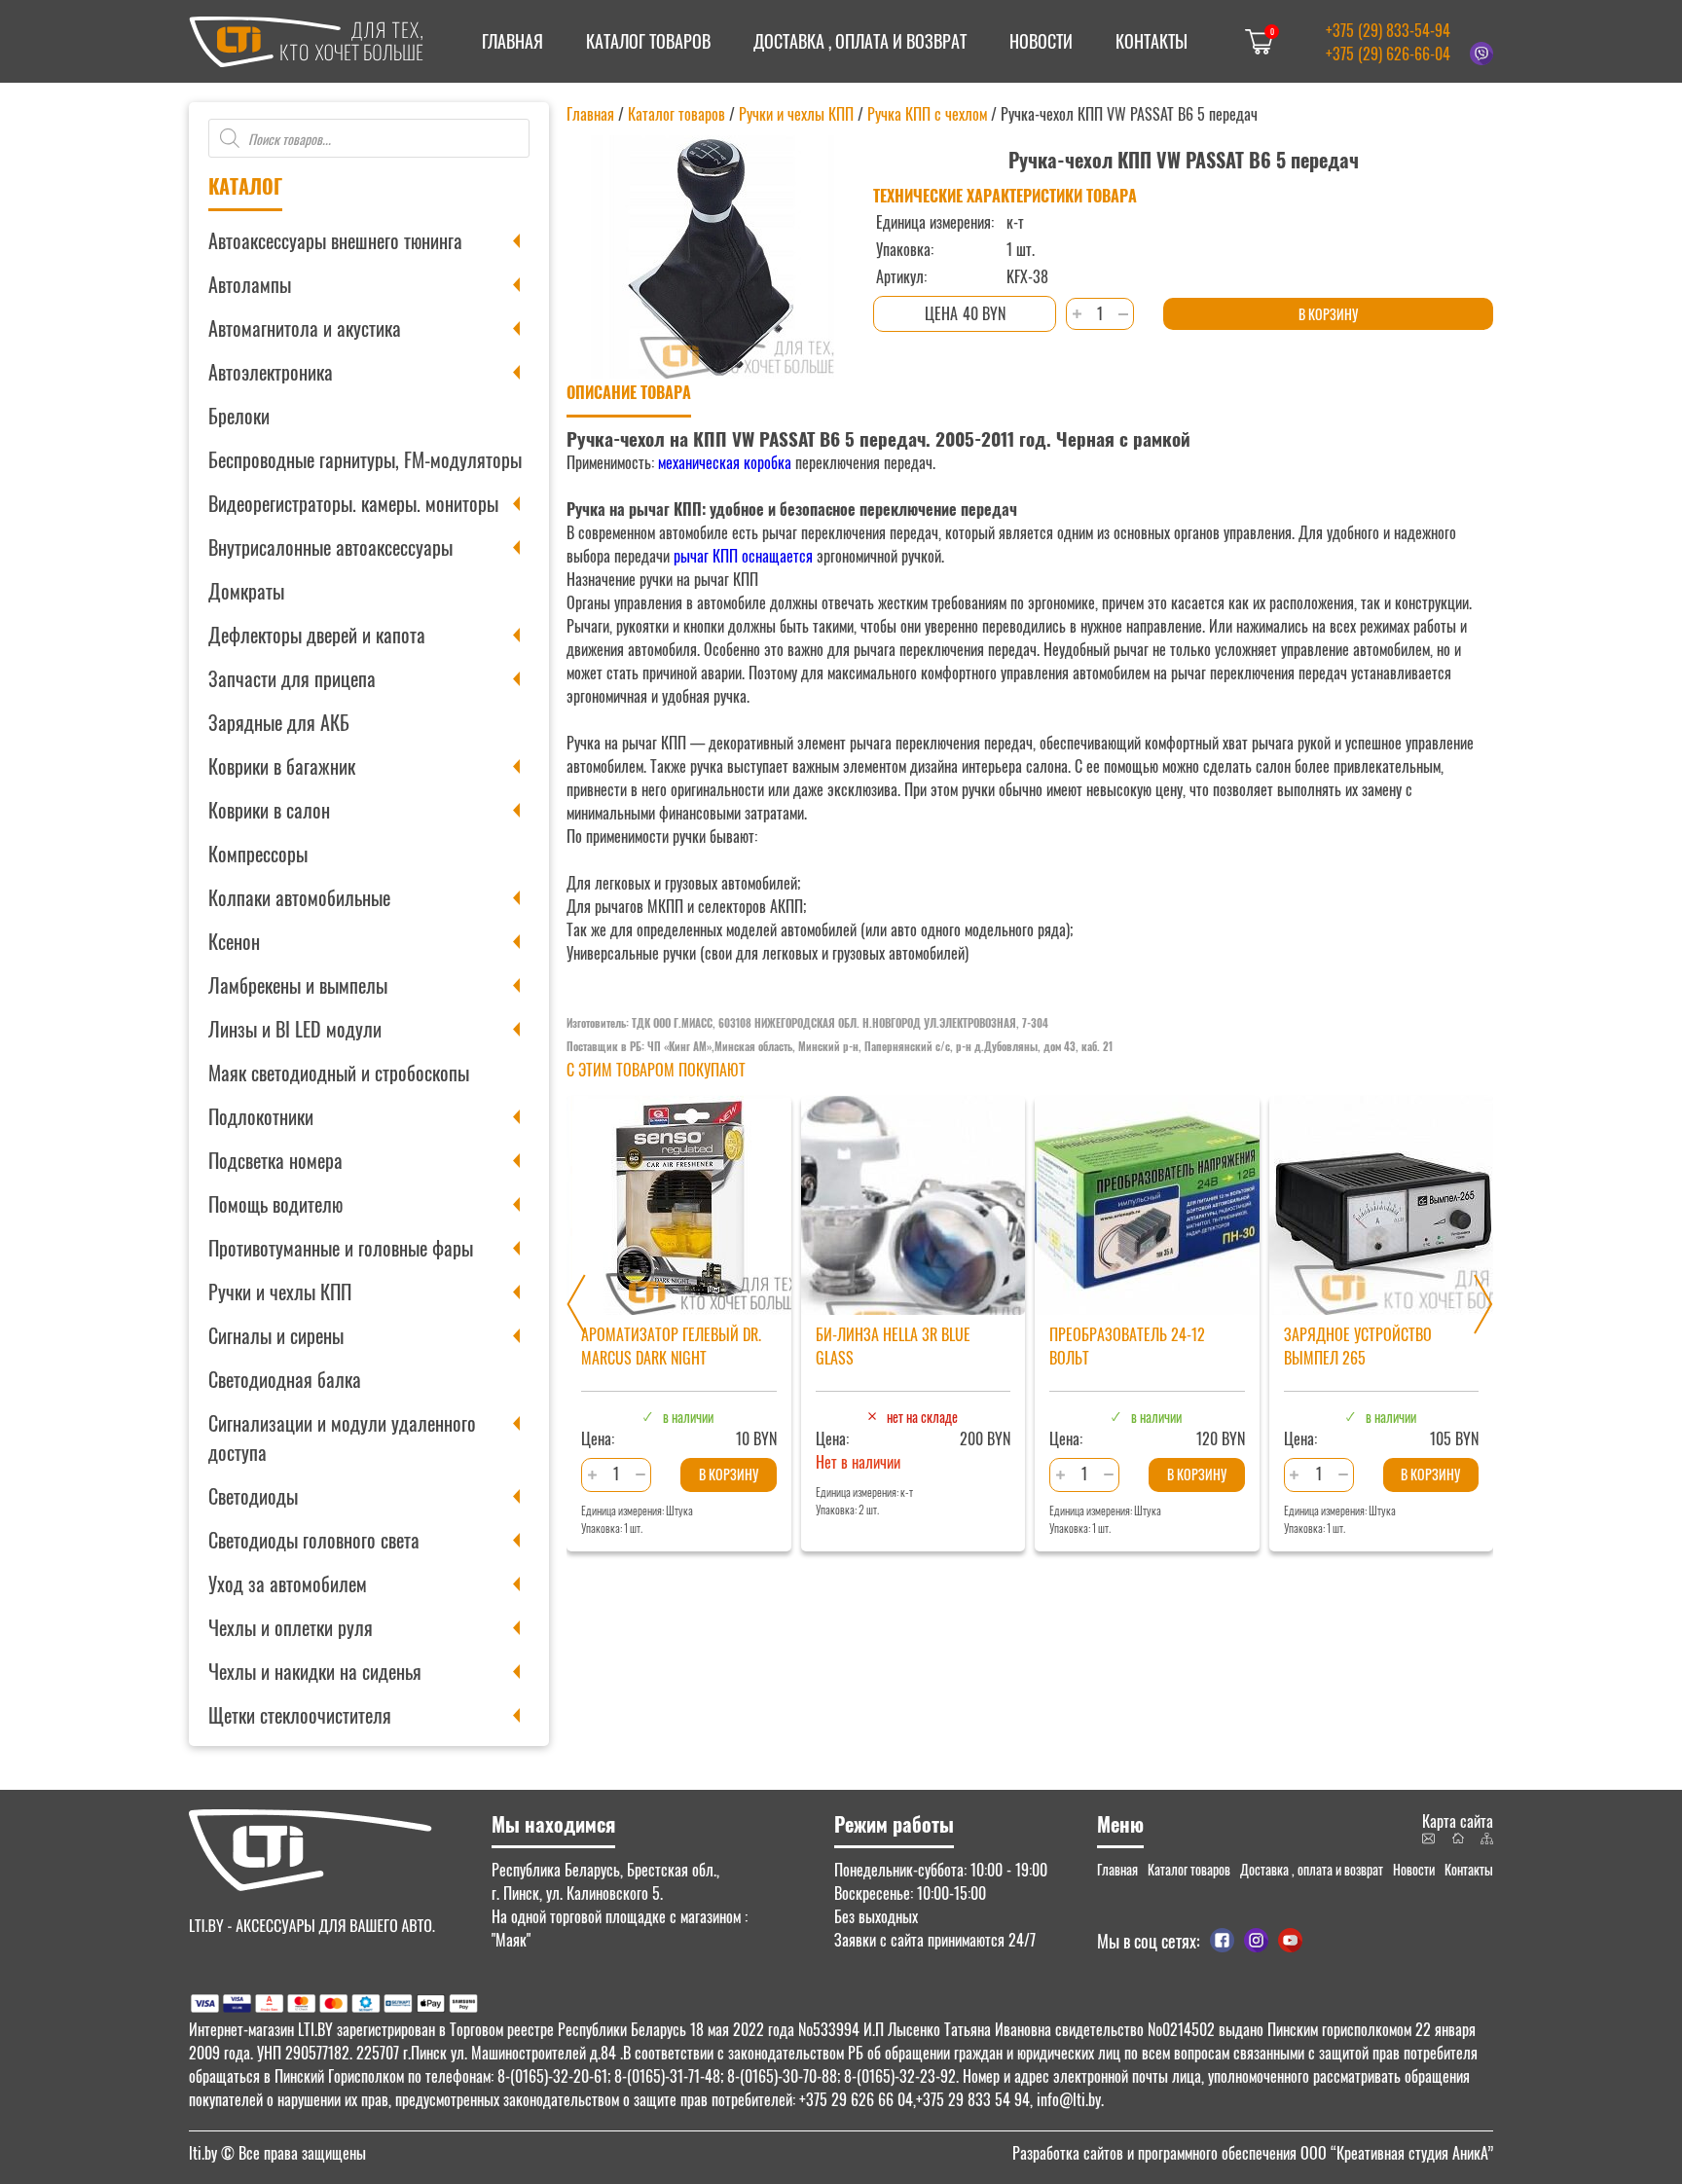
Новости (1041, 41)
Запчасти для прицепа (292, 678)
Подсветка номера (275, 1160)
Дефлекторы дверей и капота (317, 635)
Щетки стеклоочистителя (300, 1715)
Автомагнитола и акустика (305, 328)
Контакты (1152, 41)
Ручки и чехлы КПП (280, 1292)
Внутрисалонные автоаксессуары (330, 547)
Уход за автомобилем (288, 1583)
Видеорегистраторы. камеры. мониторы (353, 503)
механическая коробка (725, 462)
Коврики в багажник (282, 766)
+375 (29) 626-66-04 (1388, 54)
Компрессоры (258, 854)
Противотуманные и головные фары (341, 1248)
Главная (512, 41)
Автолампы (250, 284)
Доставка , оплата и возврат (860, 41)
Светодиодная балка (285, 1379)
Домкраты (246, 591)
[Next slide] (1483, 1304)
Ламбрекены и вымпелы (298, 985)
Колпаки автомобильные (299, 897)
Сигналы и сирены (276, 1335)
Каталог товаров (648, 41)
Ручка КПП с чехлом (927, 114)
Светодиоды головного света (314, 1540)
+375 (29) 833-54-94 (1388, 30)
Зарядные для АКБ (279, 722)
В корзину (1328, 314)
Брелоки (239, 416)
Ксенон (234, 941)
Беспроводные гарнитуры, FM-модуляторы (365, 459)
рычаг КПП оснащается (743, 556)
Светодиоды (253, 1496)
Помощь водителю (275, 1204)
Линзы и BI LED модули (295, 1029)
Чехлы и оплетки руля (291, 1627)
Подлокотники (261, 1116)
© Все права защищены (277, 2153)
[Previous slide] (576, 1304)
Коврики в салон (269, 810)
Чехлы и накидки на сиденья (315, 1671)
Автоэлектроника (271, 372)
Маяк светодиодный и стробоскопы (339, 1073)
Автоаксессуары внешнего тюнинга (335, 240)
